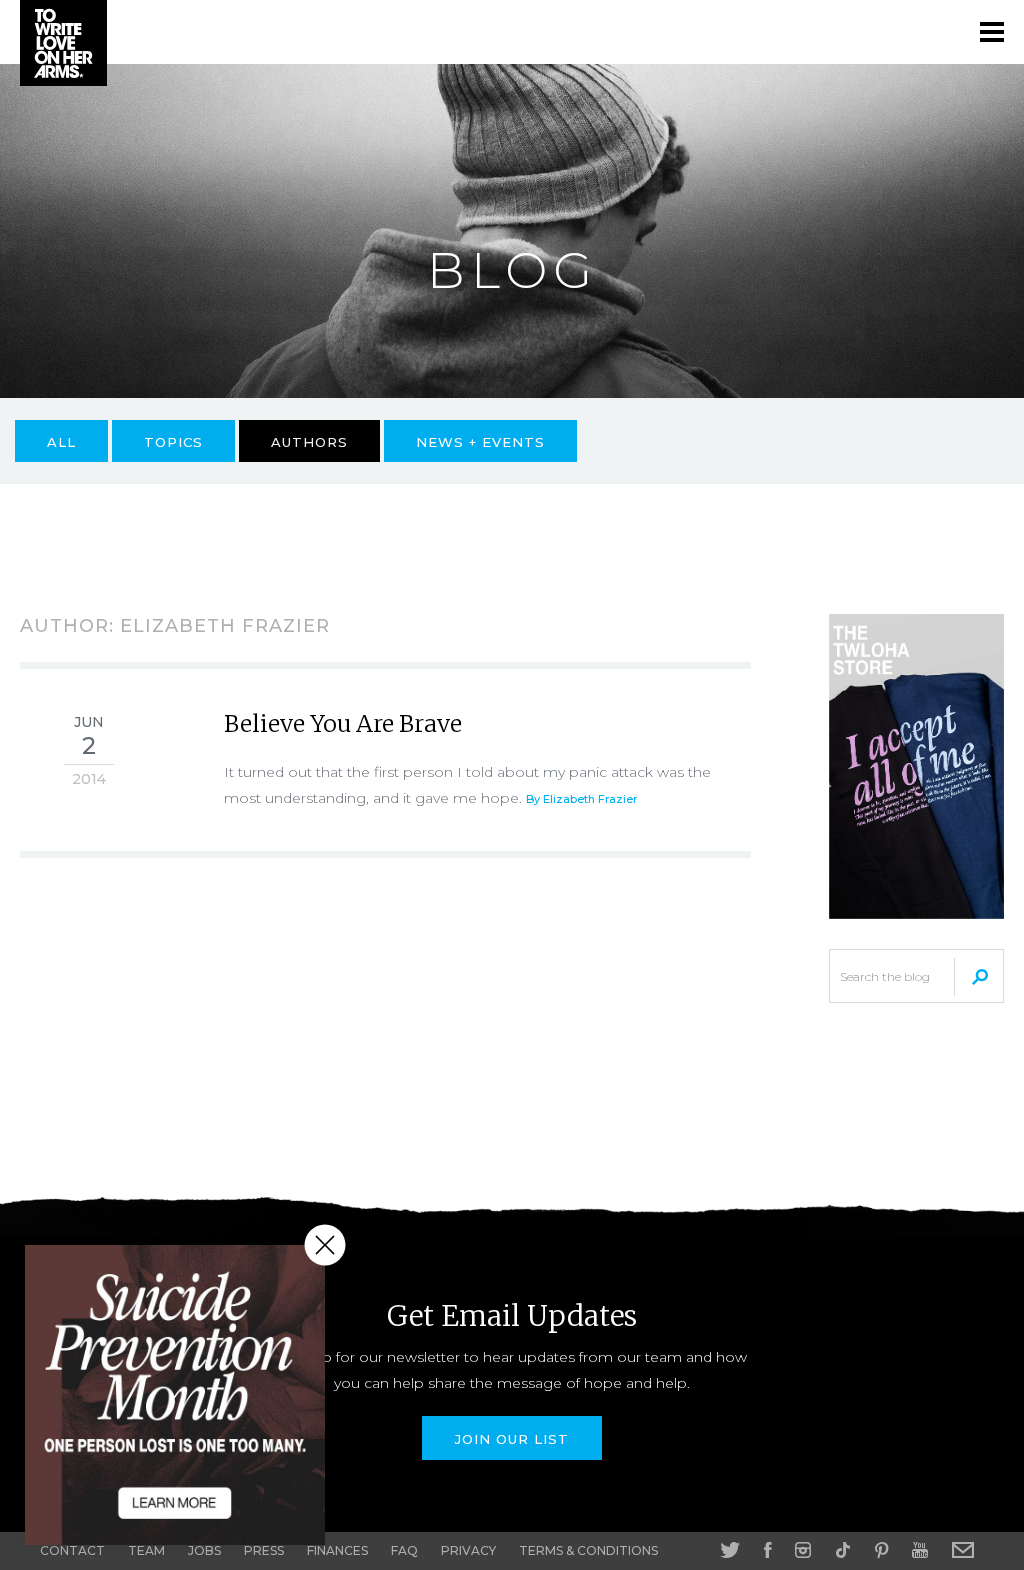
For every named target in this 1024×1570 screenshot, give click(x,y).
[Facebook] (767, 1550)
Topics (173, 442)
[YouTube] (920, 1550)
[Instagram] (803, 1550)
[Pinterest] (881, 1550)
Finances (337, 1550)
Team (146, 1550)
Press (264, 1550)
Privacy (468, 1550)
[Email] (963, 1550)
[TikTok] (843, 1550)
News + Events (480, 442)
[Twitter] (730, 1550)
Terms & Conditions (588, 1550)
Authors (309, 442)
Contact (72, 1550)
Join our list (512, 1439)
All (61, 442)
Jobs (204, 1550)
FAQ (404, 1550)
